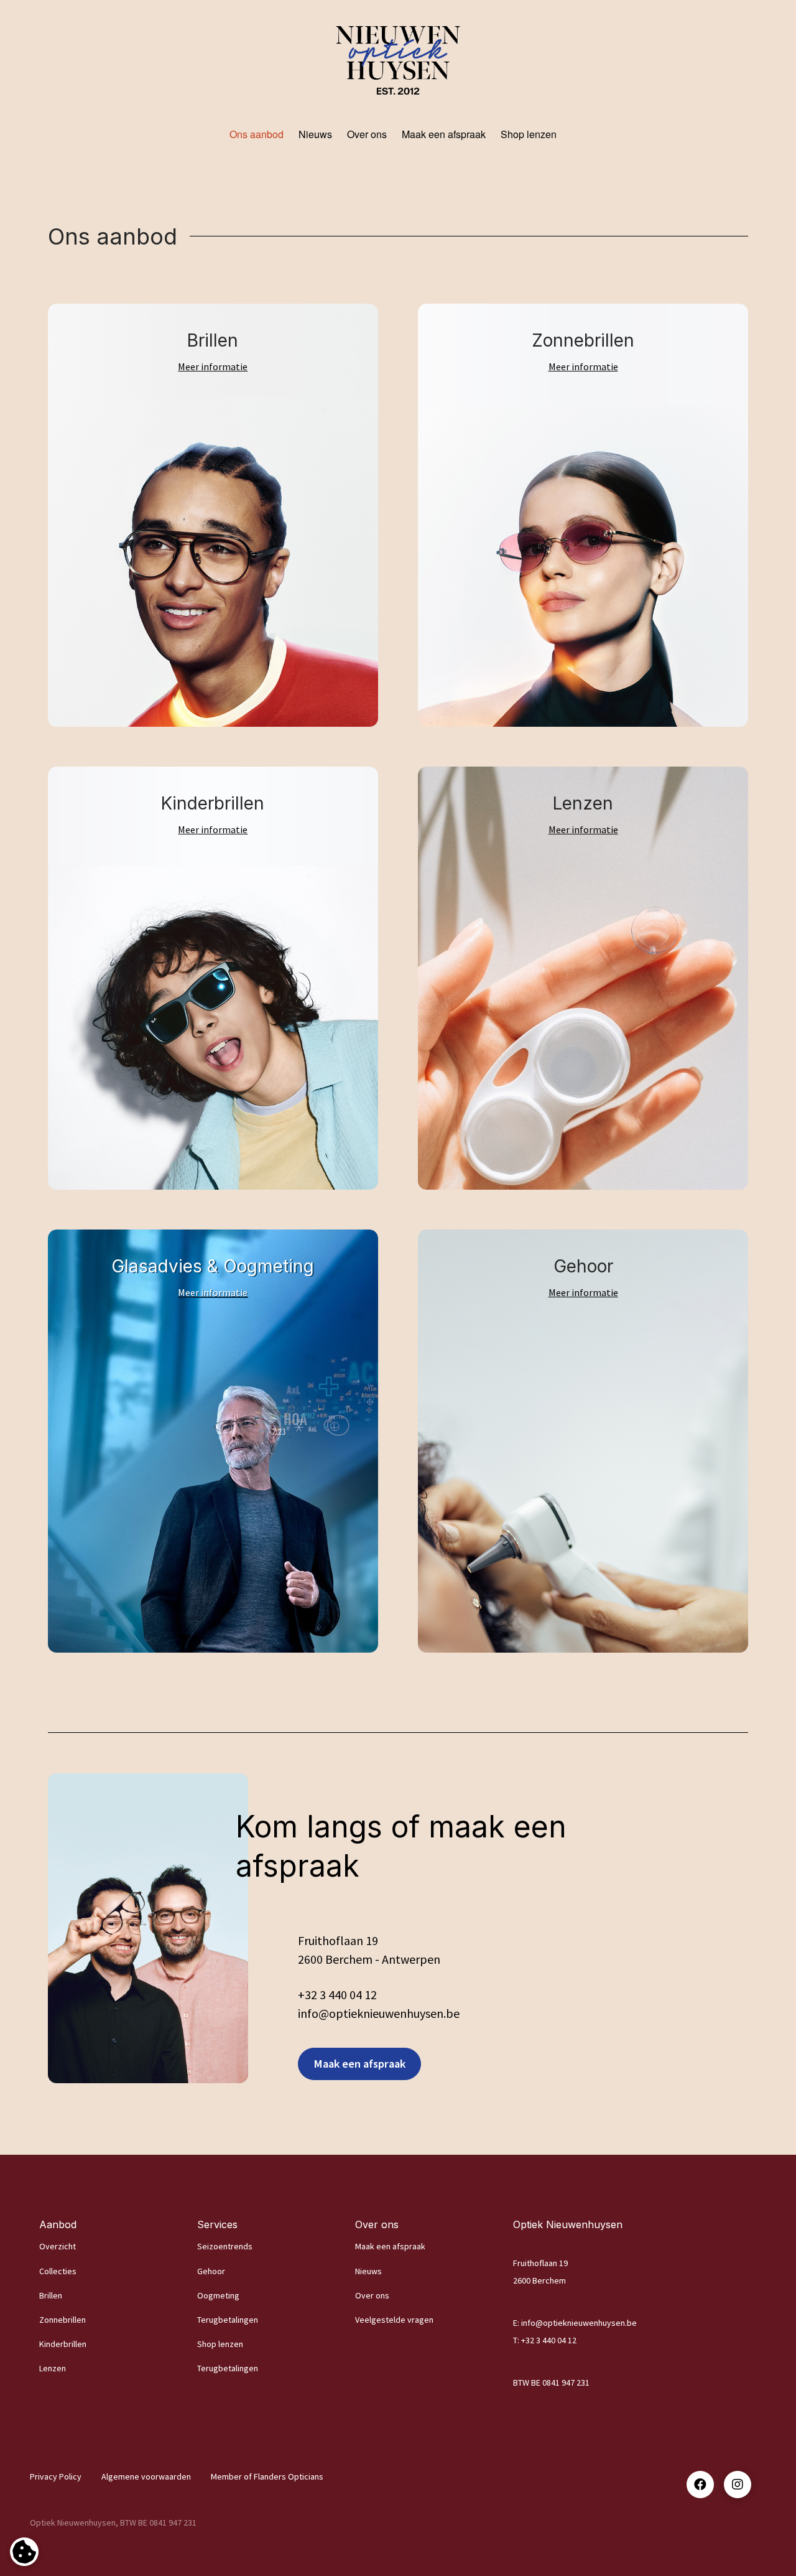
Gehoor (211, 2271)
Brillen (51, 2295)
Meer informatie (213, 366)
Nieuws (368, 2271)
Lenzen (53, 2368)
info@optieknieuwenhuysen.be (579, 2323)
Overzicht (58, 2246)
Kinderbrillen (63, 2344)
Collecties (58, 2271)
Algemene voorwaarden (146, 2476)
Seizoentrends (225, 2246)
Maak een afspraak (390, 2246)
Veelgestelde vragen (394, 2320)
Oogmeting (218, 2295)
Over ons (372, 2295)
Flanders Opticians (289, 2476)
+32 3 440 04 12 (337, 1995)
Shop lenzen (220, 2344)
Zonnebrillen (62, 2320)
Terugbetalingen (228, 2320)
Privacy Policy (56, 2476)
